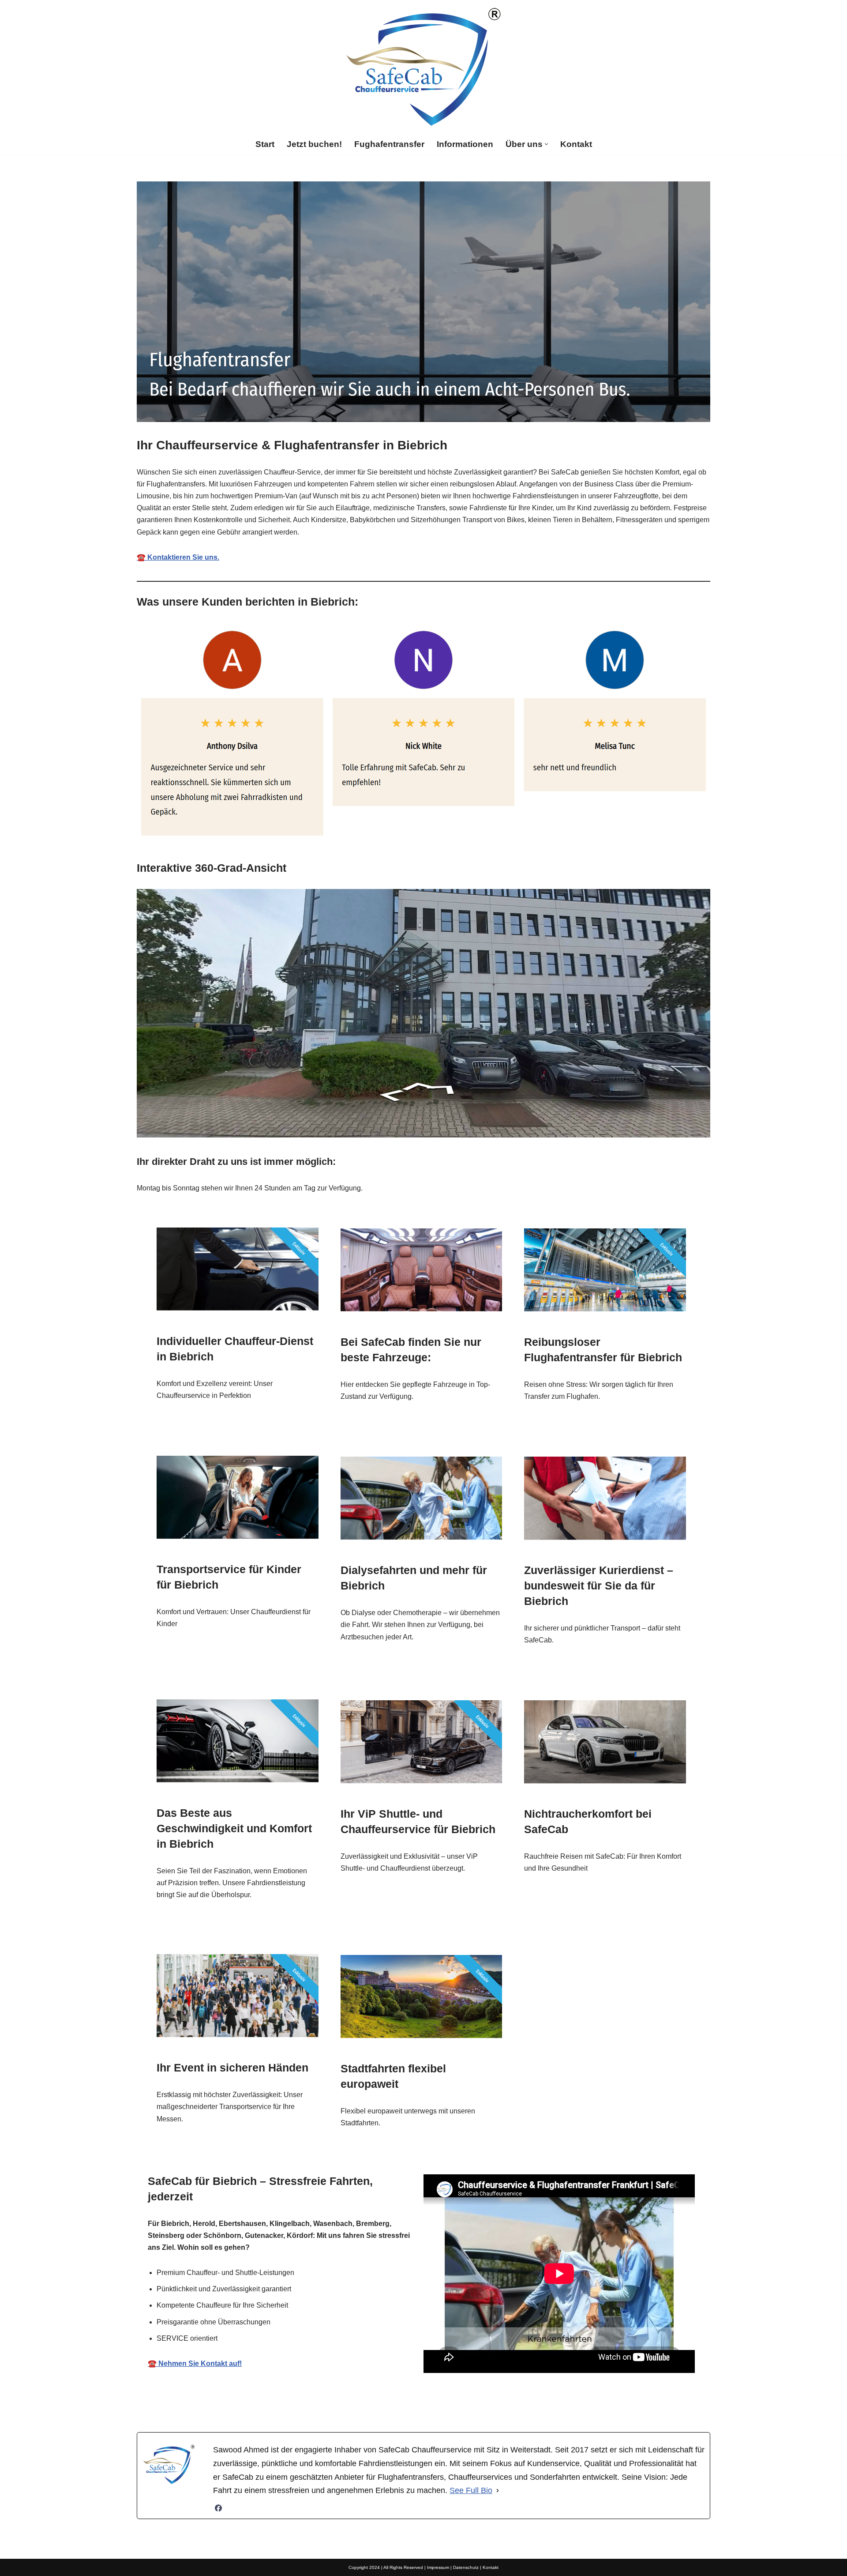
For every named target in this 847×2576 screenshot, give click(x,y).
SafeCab (331, 2404)
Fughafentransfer (389, 144)
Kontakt (576, 144)
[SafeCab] (423, 67)
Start (265, 144)
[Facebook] (218, 2508)
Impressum (438, 2567)
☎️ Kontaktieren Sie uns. (178, 557)
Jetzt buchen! (314, 144)
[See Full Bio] (498, 2491)
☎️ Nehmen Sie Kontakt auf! (195, 2363)
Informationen (465, 144)
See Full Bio (471, 2490)
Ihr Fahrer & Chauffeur (418, 2404)
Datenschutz (466, 2567)
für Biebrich (511, 2404)
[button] (546, 144)
